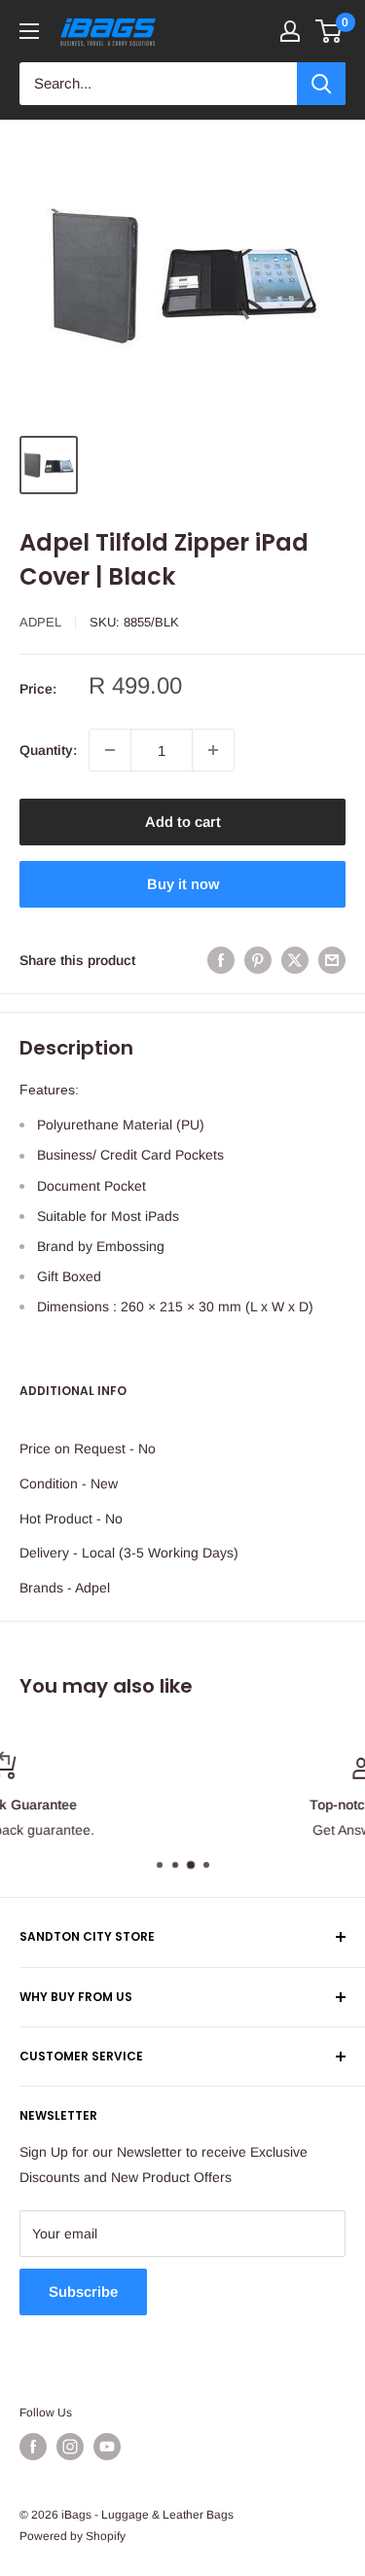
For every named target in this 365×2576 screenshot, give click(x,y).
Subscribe (83, 2291)
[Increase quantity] (213, 750)
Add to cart (183, 822)
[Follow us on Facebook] (33, 2447)
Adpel (40, 622)
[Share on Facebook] (221, 960)
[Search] (321, 84)
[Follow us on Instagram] (70, 2447)
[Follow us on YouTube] (107, 2447)
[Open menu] (29, 31)
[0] (329, 31)
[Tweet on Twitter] (295, 960)
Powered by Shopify (73, 2536)
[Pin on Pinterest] (258, 960)
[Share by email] (332, 960)
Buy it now (183, 884)
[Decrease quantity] (110, 750)
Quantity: (48, 750)
